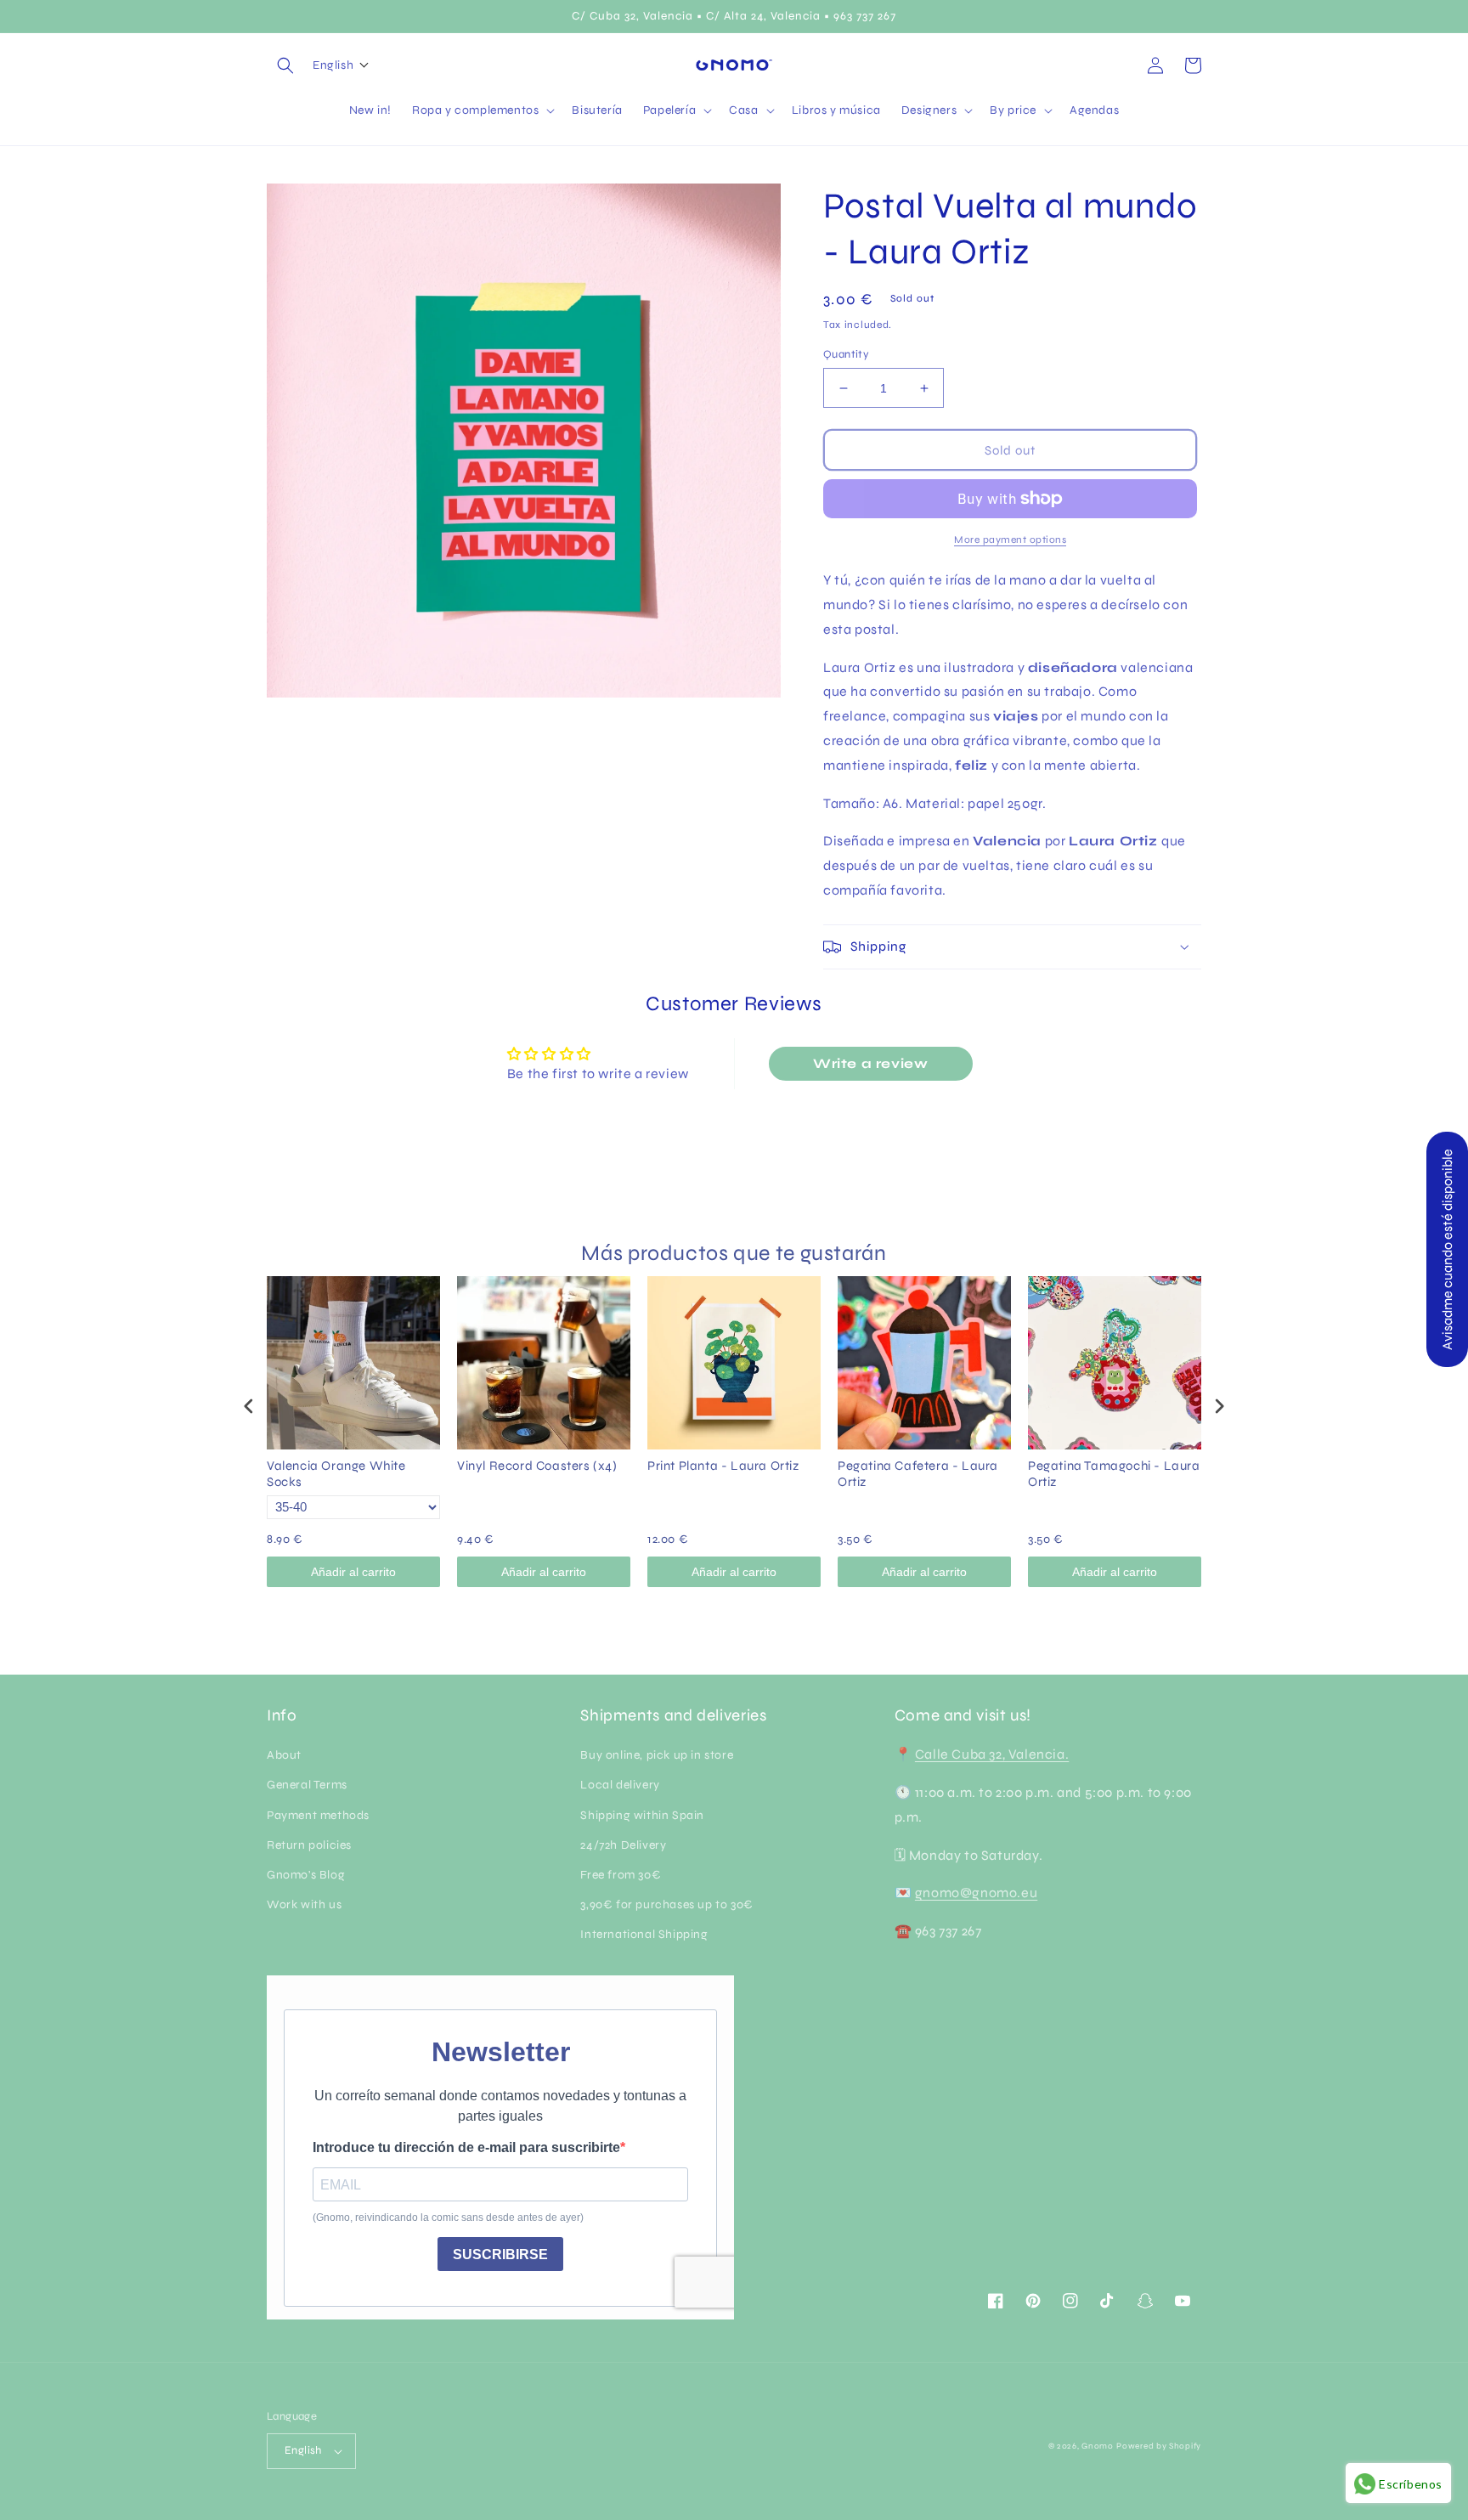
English (303, 2450)
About (284, 1755)
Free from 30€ (621, 1875)
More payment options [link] (1010, 540)
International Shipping (644, 1934)
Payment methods (318, 1815)
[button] (285, 65)
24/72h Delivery (623, 1845)
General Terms (307, 1785)
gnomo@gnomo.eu (976, 1893)
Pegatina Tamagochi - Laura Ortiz (1114, 1474)
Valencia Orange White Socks (336, 1474)
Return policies (309, 1845)
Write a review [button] (870, 1063)
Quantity (846, 354)
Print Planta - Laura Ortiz (723, 1466)
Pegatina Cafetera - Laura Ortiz (918, 1474)
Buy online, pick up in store (657, 1755)
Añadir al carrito (353, 1572)
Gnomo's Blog (306, 1875)
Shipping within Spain (642, 1815)
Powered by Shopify (1159, 2446)
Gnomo (1098, 2446)
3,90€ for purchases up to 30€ (666, 1904)
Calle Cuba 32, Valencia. (992, 1754)
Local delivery (620, 1785)
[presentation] (249, 1406)
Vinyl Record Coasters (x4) (537, 1466)
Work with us (304, 1904)
